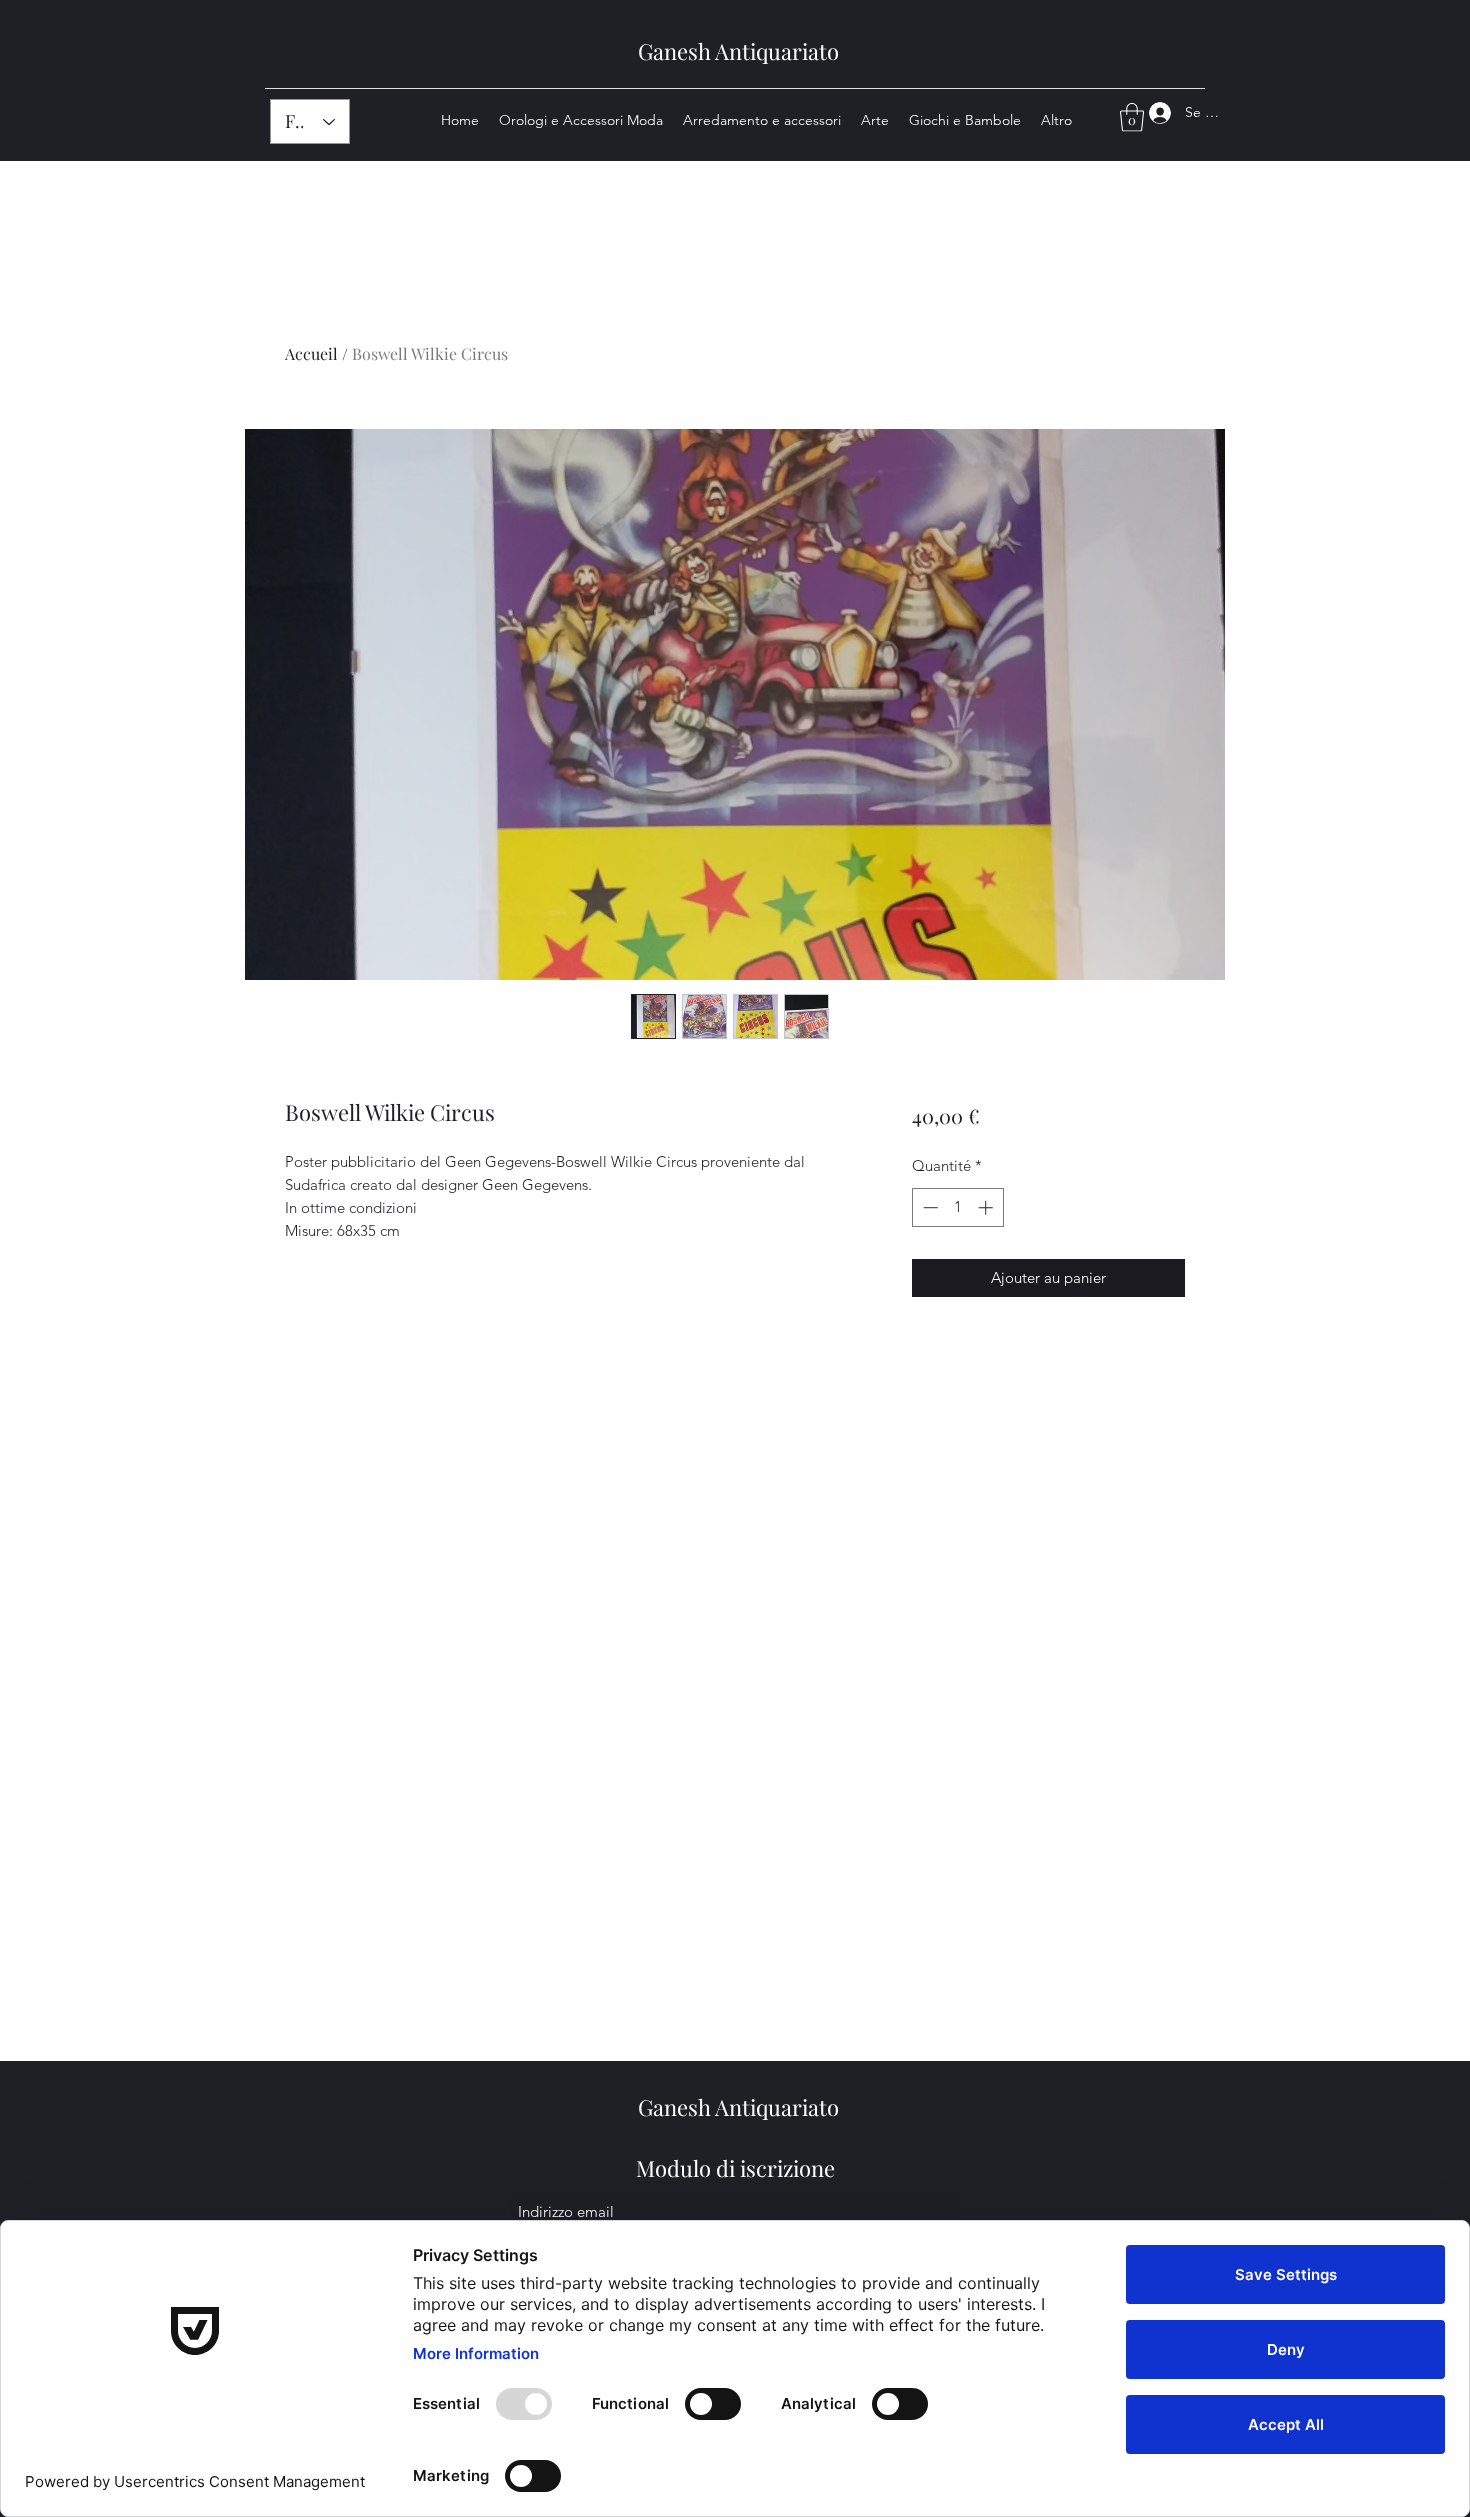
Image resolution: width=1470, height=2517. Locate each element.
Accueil (311, 353)
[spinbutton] (957, 1207)
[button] (1132, 117)
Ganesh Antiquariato (738, 51)
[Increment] (987, 1207)
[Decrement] (928, 1207)
